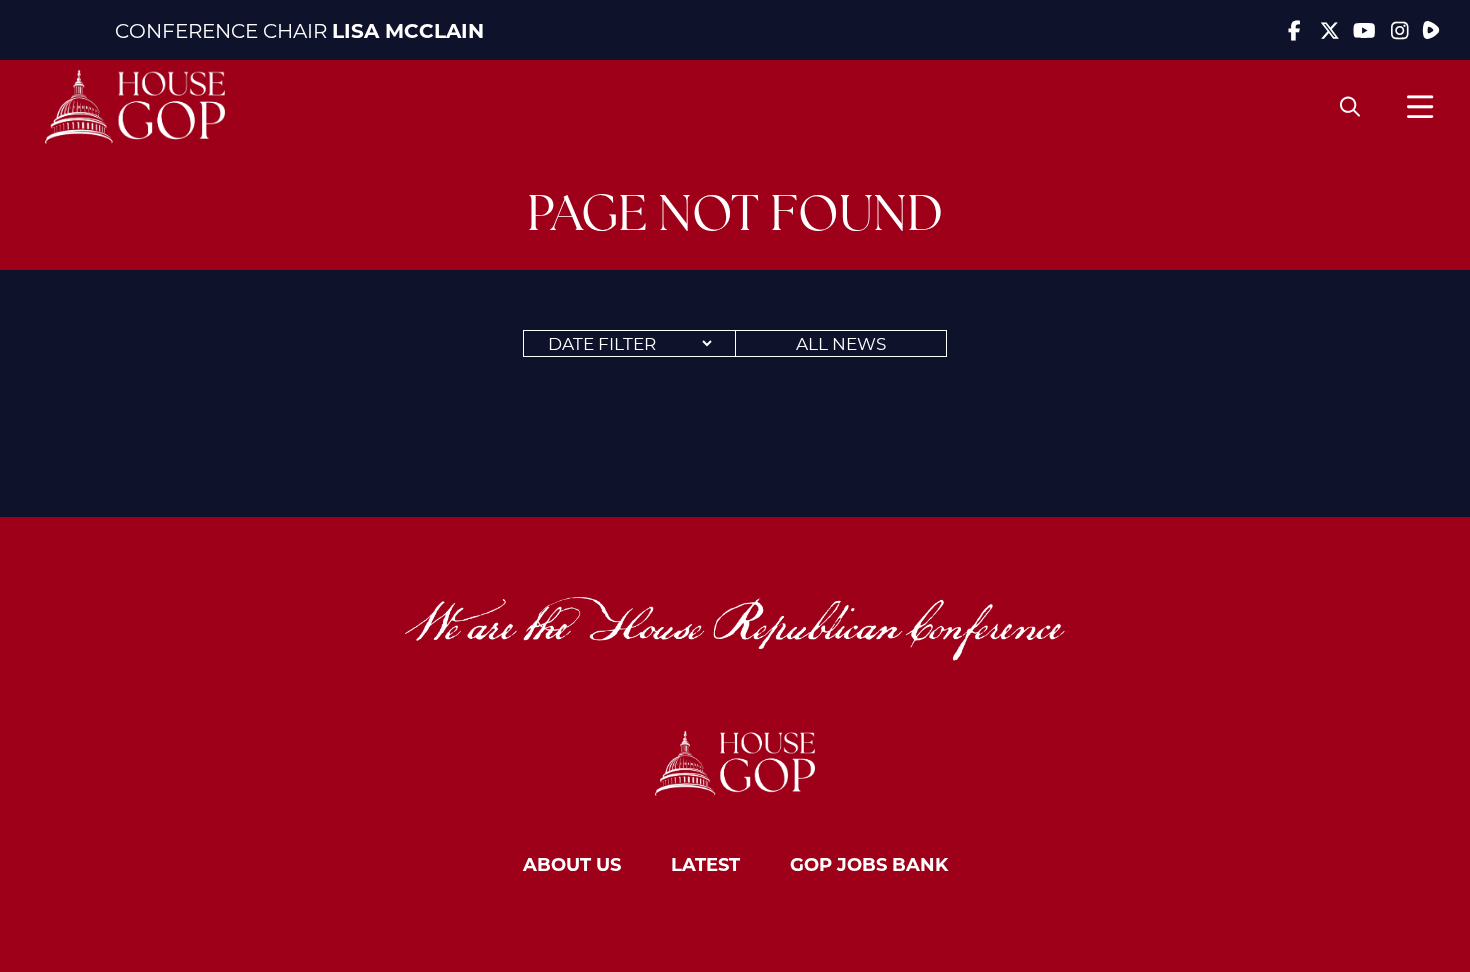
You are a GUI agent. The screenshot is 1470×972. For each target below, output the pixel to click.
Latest (705, 864)
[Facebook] (1294, 30)
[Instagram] (1399, 30)
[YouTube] (1364, 30)
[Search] (1350, 107)
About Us (572, 864)
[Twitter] (1329, 30)
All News (841, 343)
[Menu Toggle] (1420, 106)
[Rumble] (1431, 30)
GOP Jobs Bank (869, 864)
